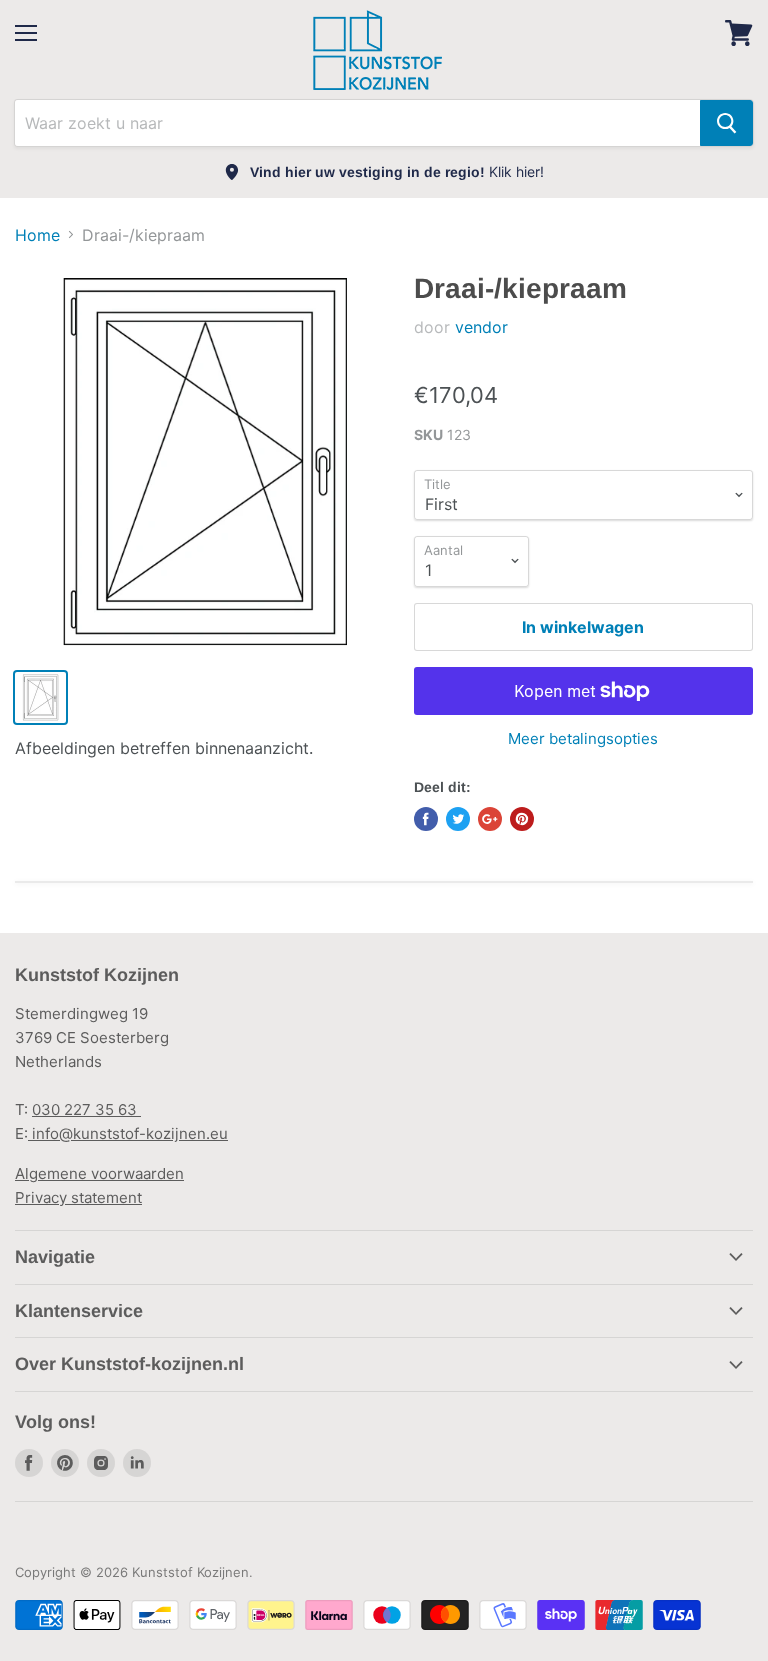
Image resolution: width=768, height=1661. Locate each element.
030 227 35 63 (86, 1109)
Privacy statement (78, 1197)
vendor (481, 327)
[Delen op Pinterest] (522, 819)
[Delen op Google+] (490, 819)
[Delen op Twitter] (458, 819)
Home (37, 235)
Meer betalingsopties (583, 738)
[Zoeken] (726, 123)
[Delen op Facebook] (426, 819)
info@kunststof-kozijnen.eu (128, 1133)
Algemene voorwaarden (99, 1173)
